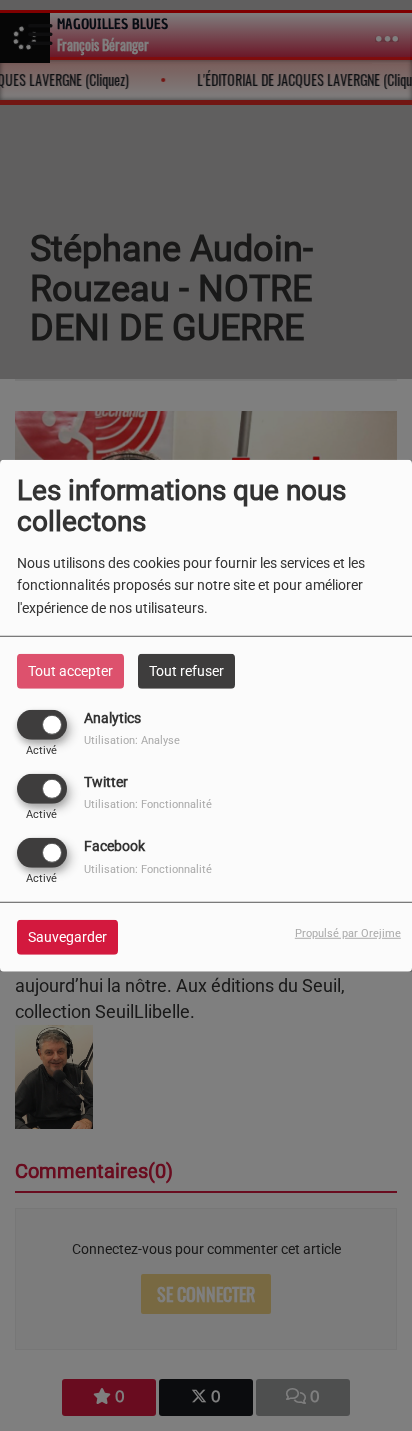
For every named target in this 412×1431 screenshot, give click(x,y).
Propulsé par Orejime (348, 933)
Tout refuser (186, 670)
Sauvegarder (67, 937)
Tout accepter (70, 670)
